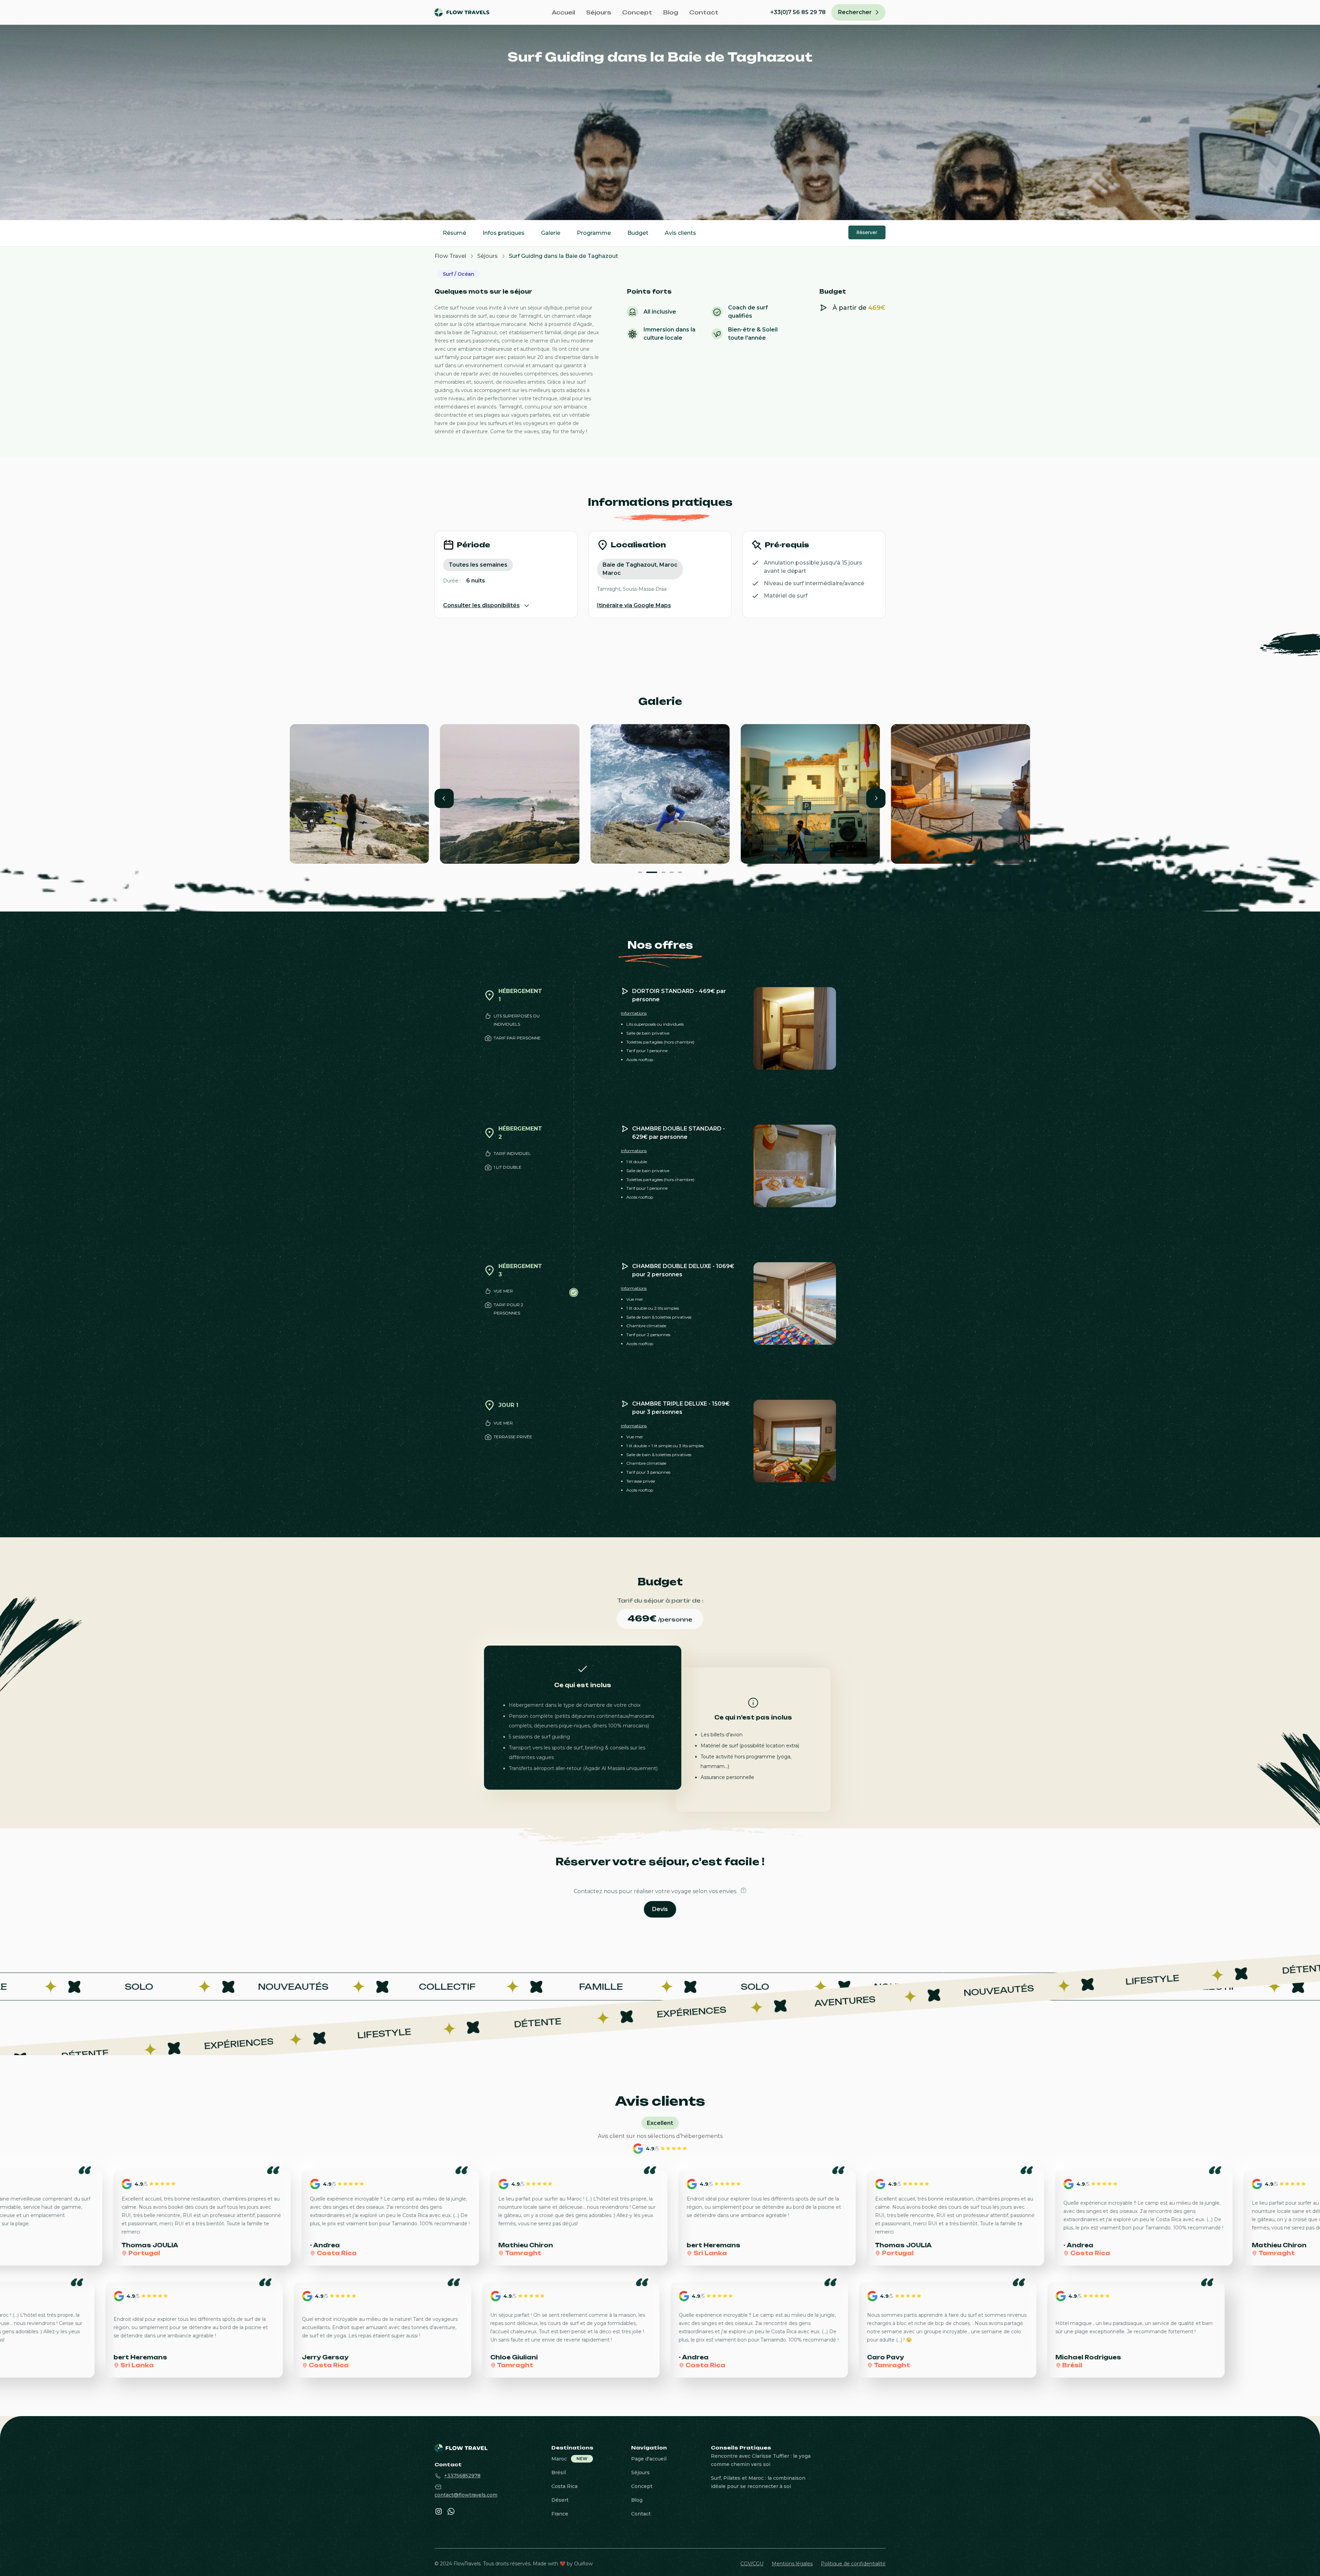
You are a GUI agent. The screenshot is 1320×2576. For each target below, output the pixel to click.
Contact (704, 12)
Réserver (867, 232)
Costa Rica (564, 2486)
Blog (671, 12)
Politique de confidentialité (853, 2564)
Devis (660, 1909)
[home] (467, 12)
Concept (637, 12)
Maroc (559, 2459)
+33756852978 (462, 2476)
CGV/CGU (752, 2564)
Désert (560, 2500)
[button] (444, 798)
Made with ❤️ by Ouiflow (563, 2564)
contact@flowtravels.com (466, 2495)
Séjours (599, 12)
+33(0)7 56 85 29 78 (798, 12)
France (560, 2514)
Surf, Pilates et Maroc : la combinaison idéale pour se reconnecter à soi (758, 2482)
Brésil (559, 2473)
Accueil (563, 12)
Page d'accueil (649, 2459)
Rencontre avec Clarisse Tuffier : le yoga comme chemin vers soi (761, 2460)
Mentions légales (792, 2564)
